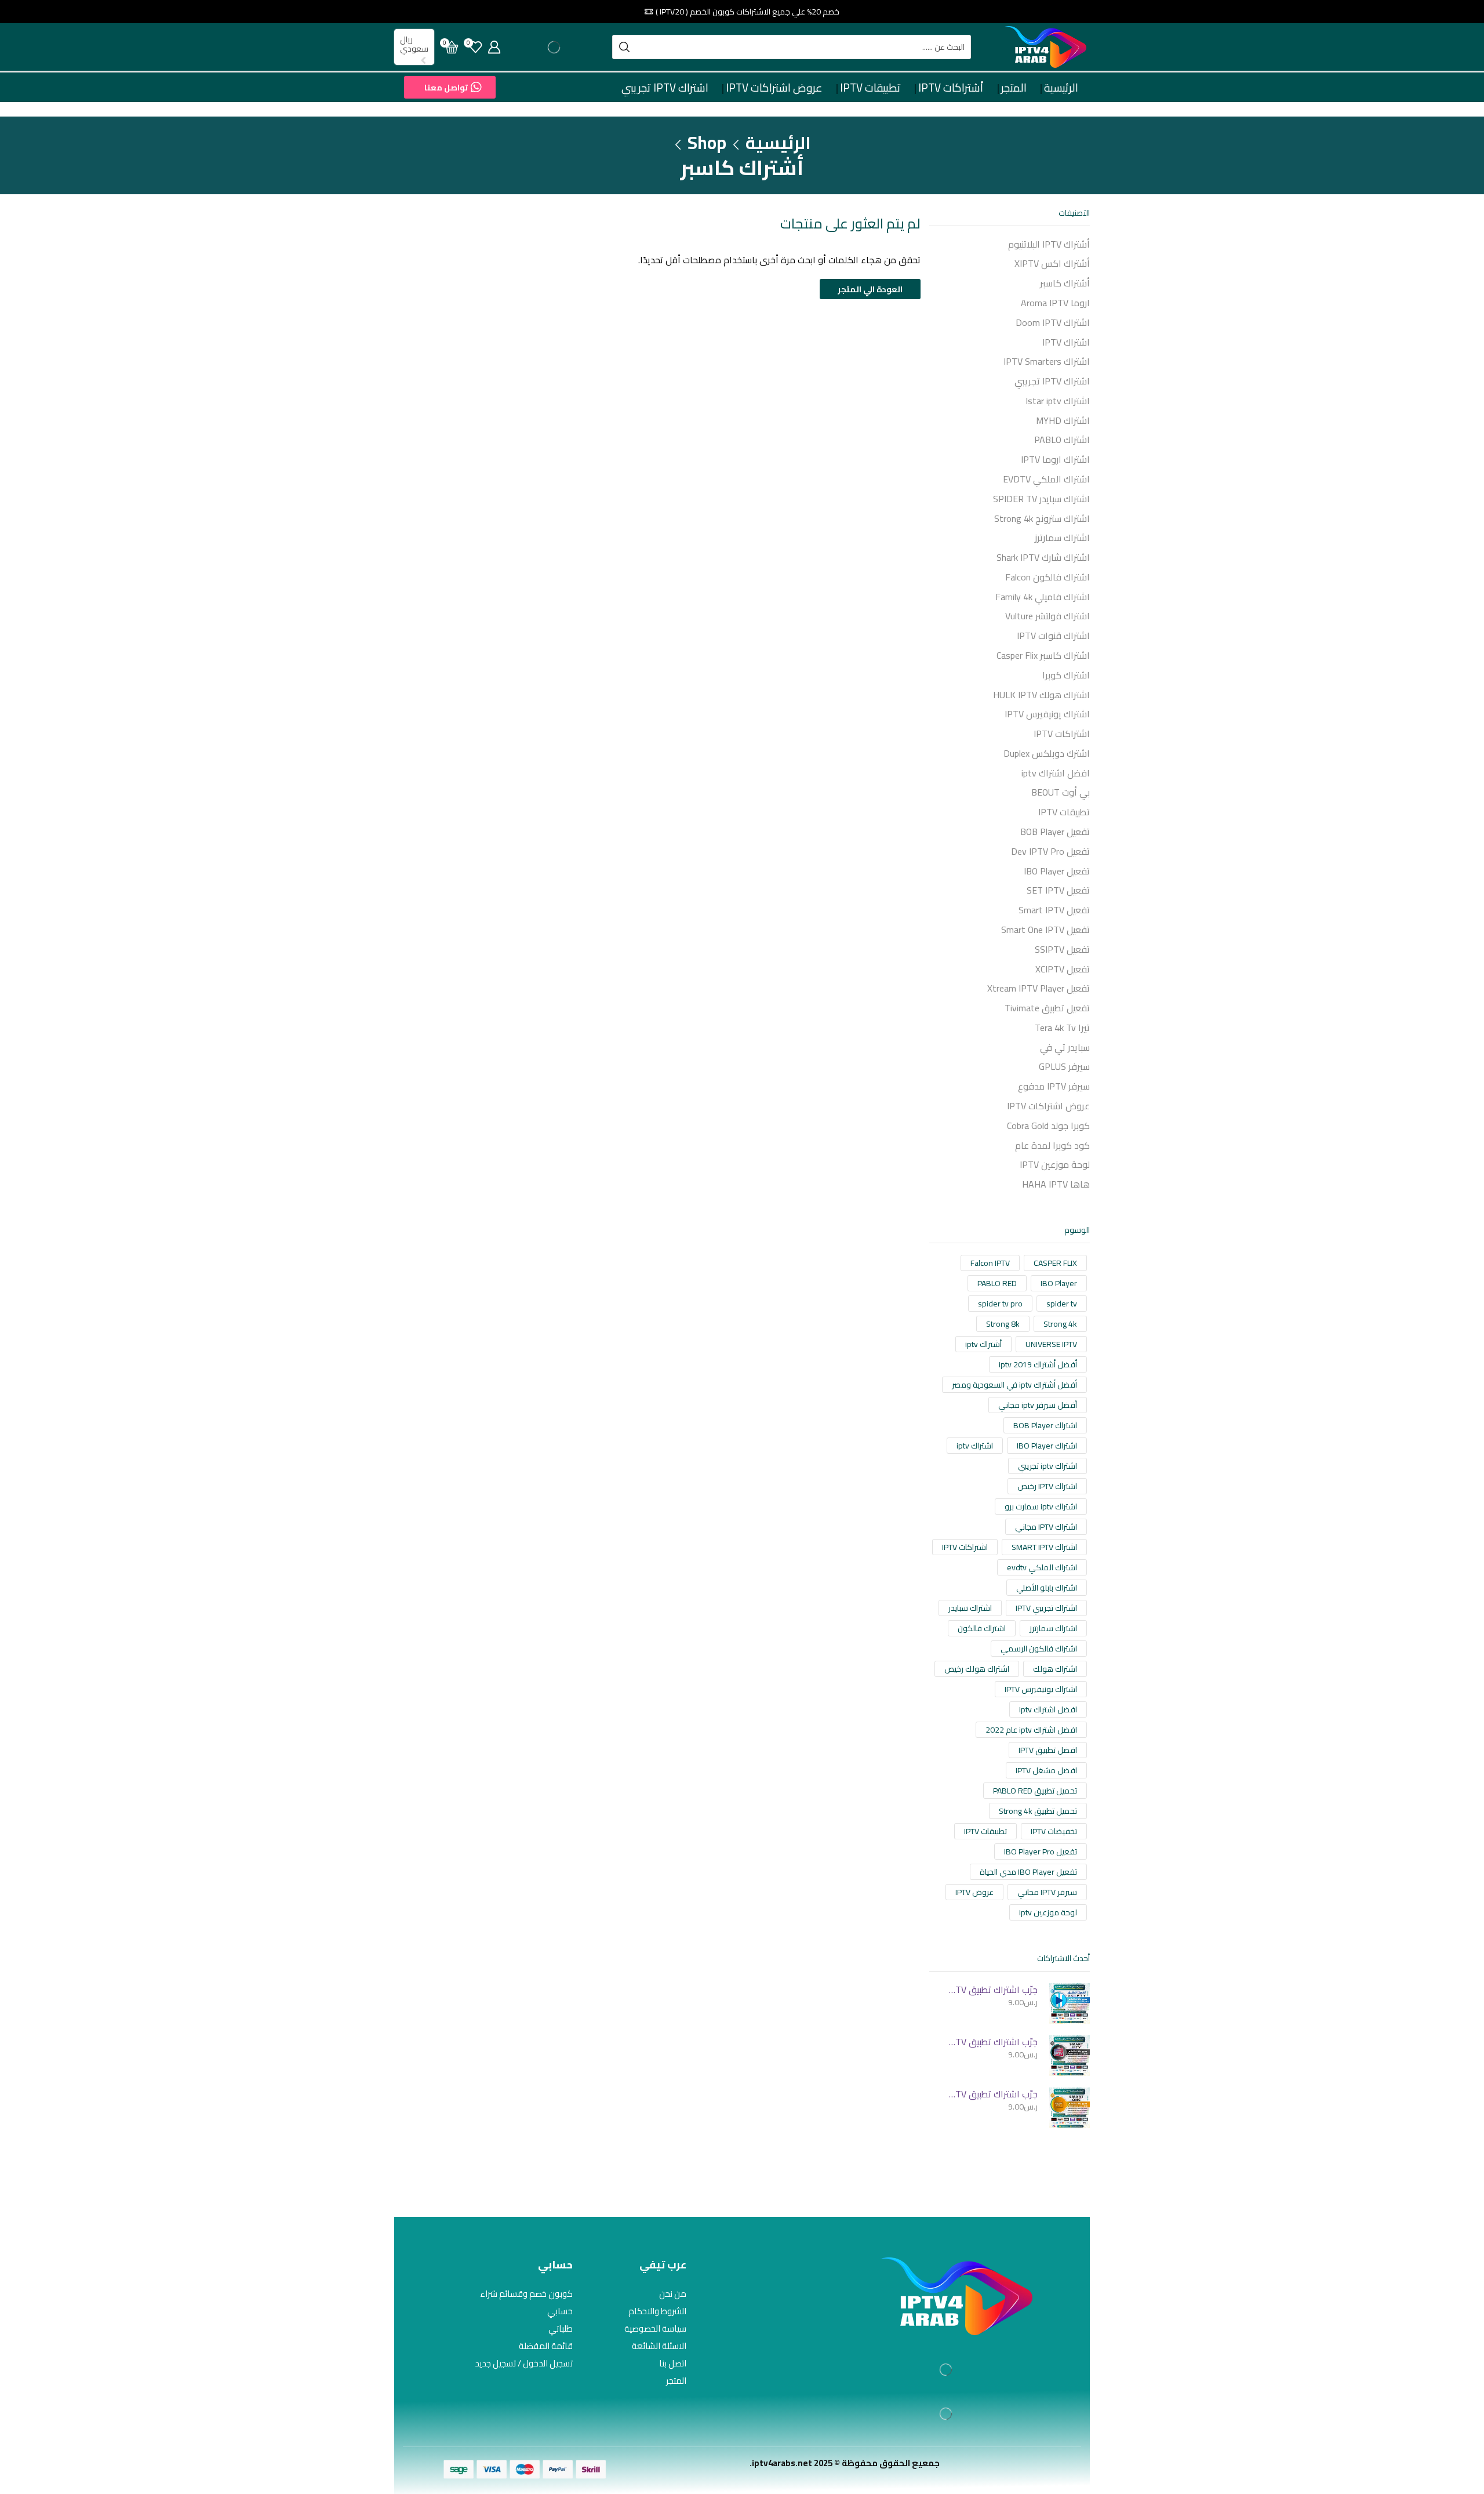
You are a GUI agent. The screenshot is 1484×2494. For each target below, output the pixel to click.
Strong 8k (1003, 1324)
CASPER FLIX (1055, 1263)
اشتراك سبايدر (970, 1608)
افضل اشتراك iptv (1056, 773)
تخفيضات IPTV (1054, 1831)
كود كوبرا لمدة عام (1052, 1145)
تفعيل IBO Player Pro (1041, 1852)
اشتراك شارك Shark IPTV (1043, 557)
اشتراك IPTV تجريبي (665, 88)
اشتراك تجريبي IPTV (1046, 1608)
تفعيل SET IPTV (1058, 890)
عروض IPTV (974, 1892)
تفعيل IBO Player (1057, 871)
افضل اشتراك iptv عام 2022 (1031, 1730)
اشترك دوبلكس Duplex (1047, 753)
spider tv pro (1000, 1304)
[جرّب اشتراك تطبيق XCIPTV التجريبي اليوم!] (1070, 2003)
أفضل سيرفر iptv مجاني (1038, 1405)
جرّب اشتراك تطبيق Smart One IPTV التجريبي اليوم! (991, 2094)
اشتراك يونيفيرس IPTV (1047, 714)
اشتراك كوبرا (1066, 675)
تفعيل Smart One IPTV (1045, 930)
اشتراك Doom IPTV (1053, 322)
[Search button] (624, 47)
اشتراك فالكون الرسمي (1039, 1649)
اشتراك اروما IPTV (1055, 459)
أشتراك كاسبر (1065, 283)
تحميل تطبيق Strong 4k (1038, 1811)
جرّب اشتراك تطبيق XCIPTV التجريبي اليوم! (991, 1990)
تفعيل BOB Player (1055, 832)
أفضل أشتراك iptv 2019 (1038, 1364)
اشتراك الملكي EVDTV (1046, 479)
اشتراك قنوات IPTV (1053, 636)
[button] (450, 87)
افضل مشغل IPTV (1046, 1770)
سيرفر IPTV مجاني (1047, 1892)
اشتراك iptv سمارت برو (1041, 1506)
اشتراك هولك (1055, 1669)
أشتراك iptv (983, 1344)
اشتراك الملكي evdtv (1042, 1567)
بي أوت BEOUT (1061, 792)
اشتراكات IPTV (1062, 734)
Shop (707, 143)
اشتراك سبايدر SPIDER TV (1041, 499)
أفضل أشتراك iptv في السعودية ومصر (1014, 1385)
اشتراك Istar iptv (1058, 401)
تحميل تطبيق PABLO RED (1035, 1791)
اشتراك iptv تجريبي (1047, 1466)
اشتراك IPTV (1066, 342)
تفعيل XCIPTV (1063, 969)
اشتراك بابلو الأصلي (1047, 1588)
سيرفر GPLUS (1064, 1066)
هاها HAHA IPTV (1056, 1184)
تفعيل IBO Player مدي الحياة (1028, 1872)
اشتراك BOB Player (1045, 1425)
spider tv (1062, 1304)
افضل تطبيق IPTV (1048, 1750)
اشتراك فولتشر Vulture (1047, 616)
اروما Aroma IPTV (1055, 303)
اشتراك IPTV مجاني (1046, 1527)
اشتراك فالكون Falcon (1047, 577)
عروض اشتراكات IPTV (774, 88)
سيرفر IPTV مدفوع (1054, 1086)
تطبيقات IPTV (870, 88)
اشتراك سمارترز (1062, 538)
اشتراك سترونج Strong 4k (1042, 518)
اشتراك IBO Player (1047, 1446)
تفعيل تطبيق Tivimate (1047, 1008)
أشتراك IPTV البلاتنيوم (1049, 245)
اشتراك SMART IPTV (1044, 1547)
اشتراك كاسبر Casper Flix (1043, 655)
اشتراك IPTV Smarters (1047, 361)
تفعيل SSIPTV (1062, 949)
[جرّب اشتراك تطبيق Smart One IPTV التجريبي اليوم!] (1070, 2108)
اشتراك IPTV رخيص (1047, 1486)
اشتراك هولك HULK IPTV (1041, 695)
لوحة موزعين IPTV (1055, 1164)
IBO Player (1059, 1283)
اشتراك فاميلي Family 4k (1043, 597)
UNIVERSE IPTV (1051, 1344)
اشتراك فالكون (982, 1628)
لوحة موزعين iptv (1048, 1912)
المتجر (1014, 88)
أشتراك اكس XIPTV (1052, 263)
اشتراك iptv (975, 1446)
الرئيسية (1061, 88)
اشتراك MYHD (1063, 420)
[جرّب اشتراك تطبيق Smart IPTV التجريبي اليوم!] (1070, 2056)
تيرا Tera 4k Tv (1062, 1028)
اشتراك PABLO (1062, 440)
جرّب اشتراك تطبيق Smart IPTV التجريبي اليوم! (991, 2042)
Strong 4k (1060, 1324)
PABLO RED (997, 1283)
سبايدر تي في (1065, 1047)
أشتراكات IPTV (951, 88)
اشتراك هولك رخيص (977, 1669)
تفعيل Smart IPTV (1054, 910)
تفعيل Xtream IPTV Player (1039, 988)
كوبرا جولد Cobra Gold (1048, 1126)
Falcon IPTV (990, 1263)
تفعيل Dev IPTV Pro (1050, 851)
